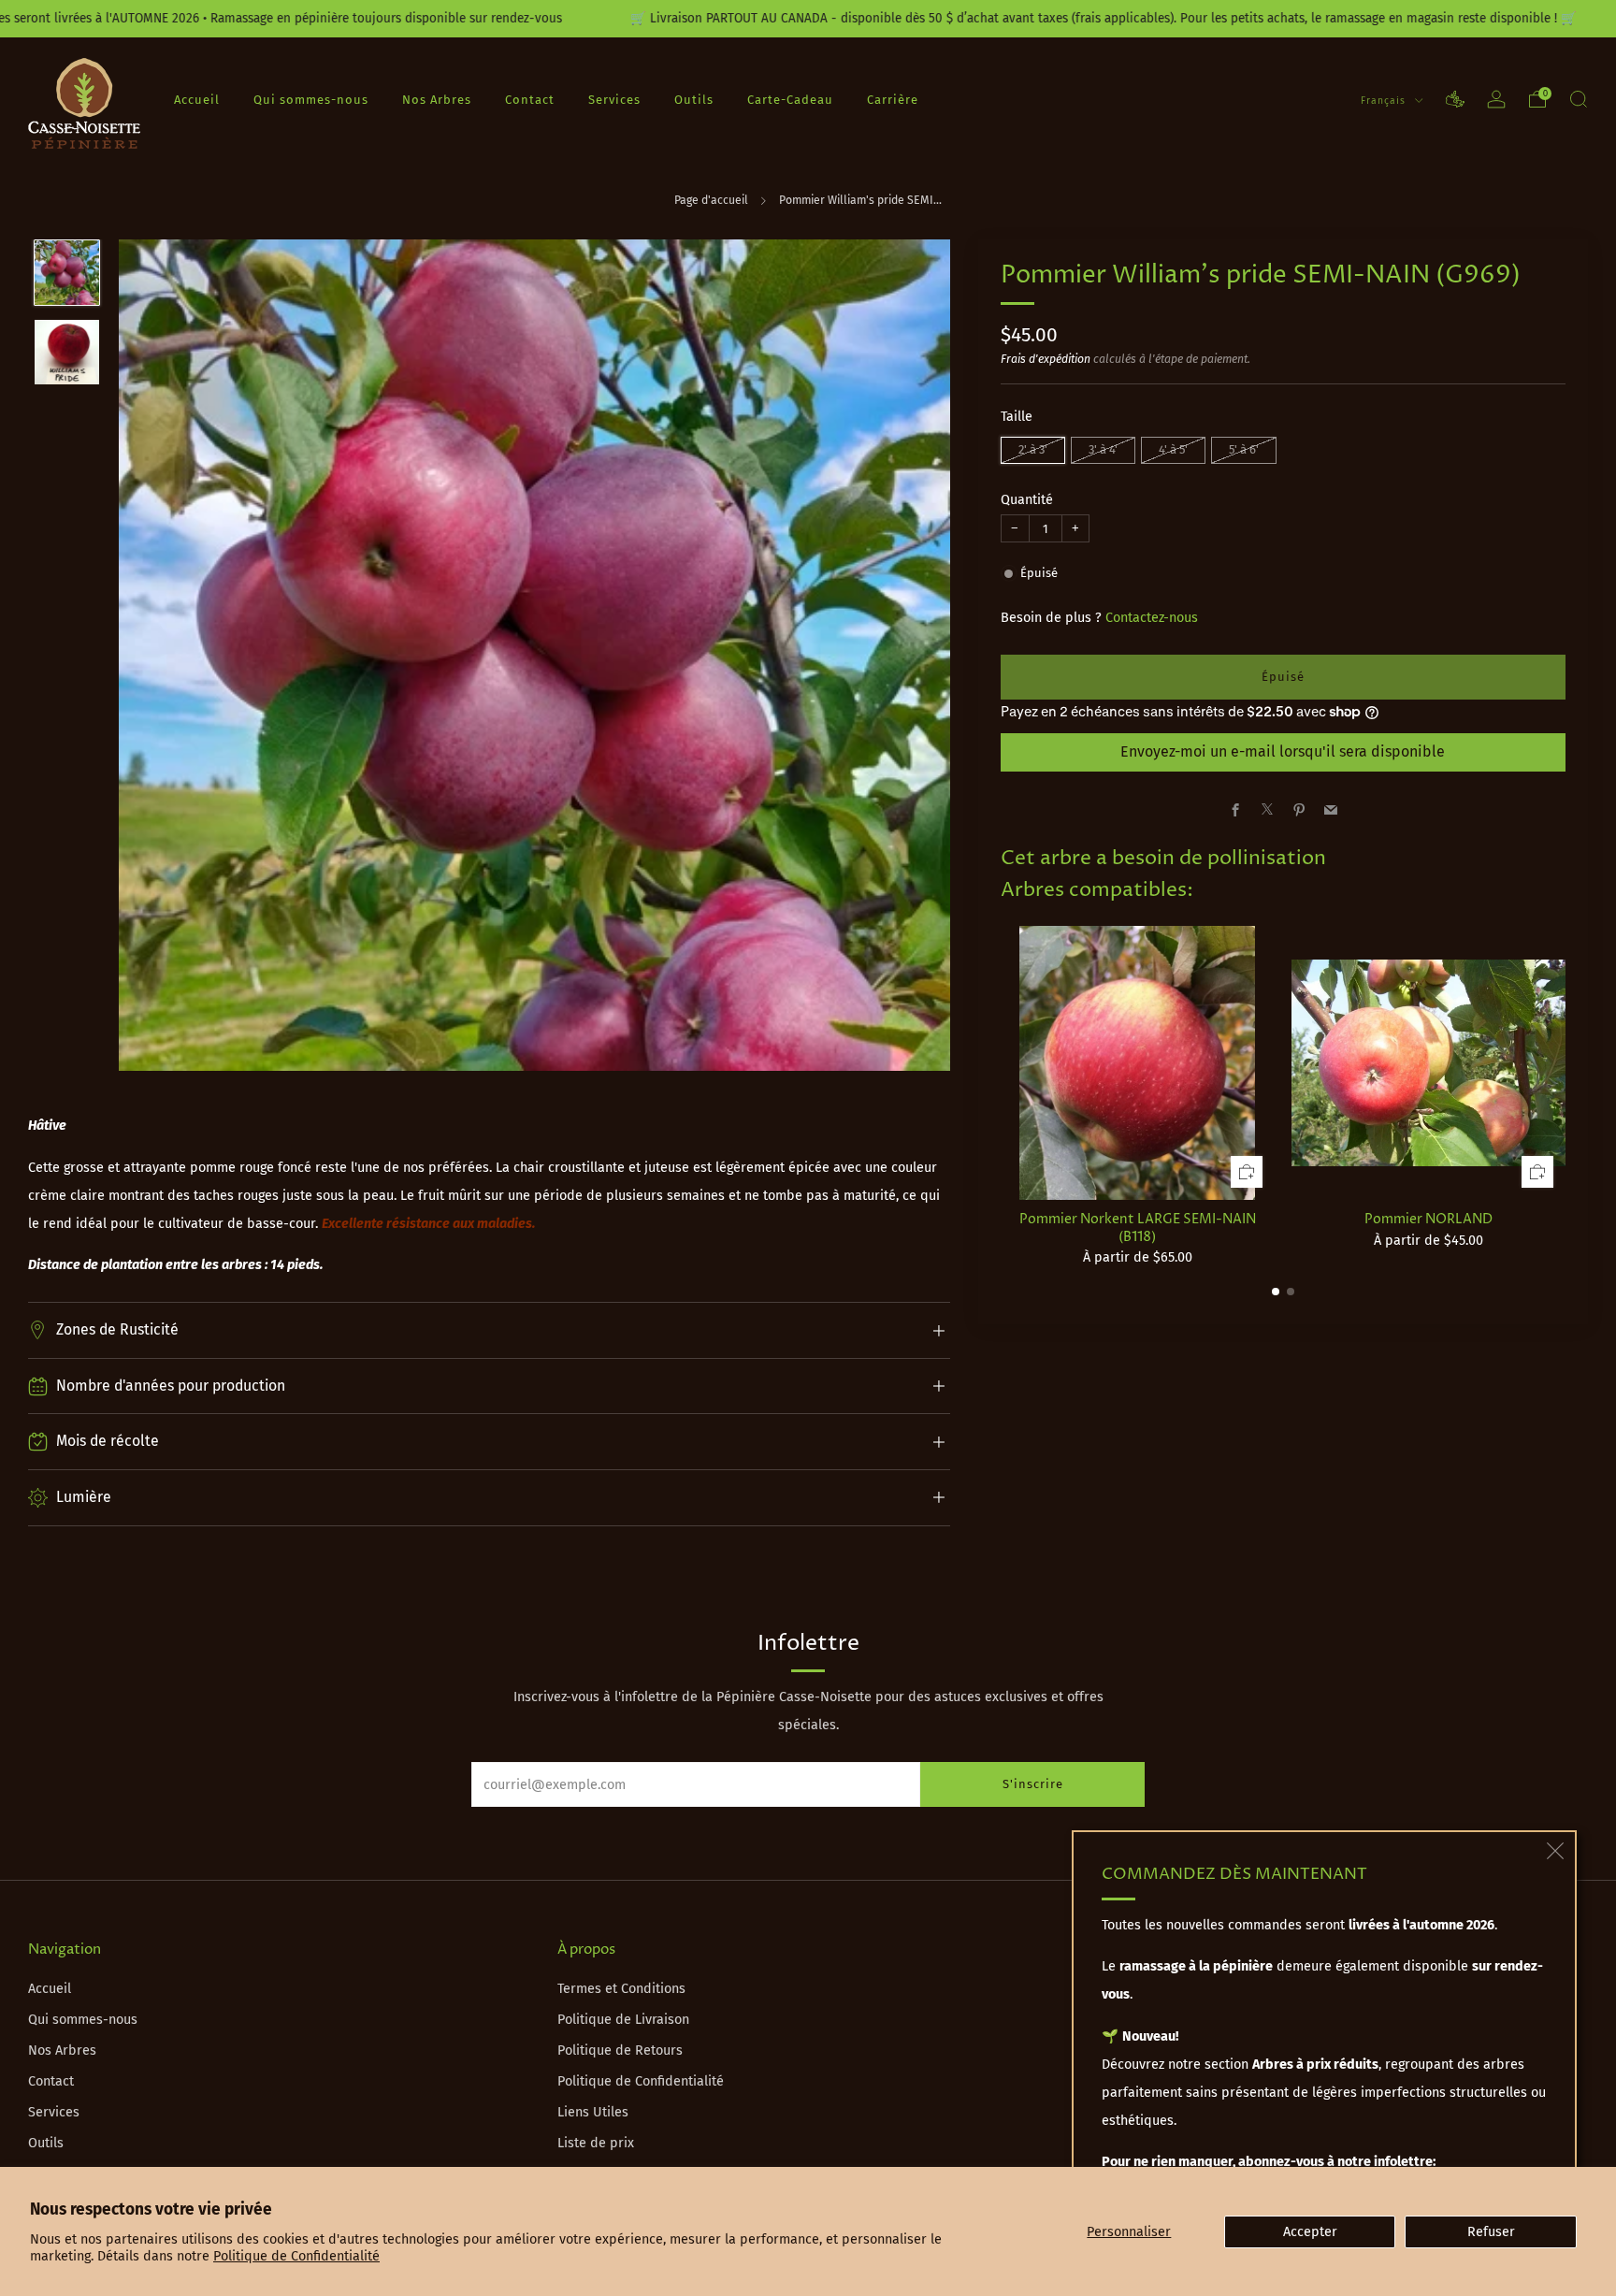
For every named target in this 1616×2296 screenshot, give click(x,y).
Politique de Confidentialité (296, 2256)
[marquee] (808, 19)
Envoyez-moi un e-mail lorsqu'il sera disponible (1283, 751)
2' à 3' (1033, 448)
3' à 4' (1103, 448)
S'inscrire (1033, 1784)
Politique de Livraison (623, 2020)
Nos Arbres (437, 100)
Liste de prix (596, 2143)
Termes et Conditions (621, 1989)
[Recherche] (1579, 99)
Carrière (893, 100)
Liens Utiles (593, 2112)
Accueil (197, 100)
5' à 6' (1244, 448)
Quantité (1027, 499)
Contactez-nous (1152, 618)
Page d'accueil (711, 200)
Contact (530, 100)
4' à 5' (1173, 448)
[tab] (1276, 1292)
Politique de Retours (620, 2051)
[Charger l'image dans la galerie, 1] (67, 273)
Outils (694, 100)
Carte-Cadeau (790, 100)
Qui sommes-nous (311, 100)
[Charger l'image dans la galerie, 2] (67, 352)
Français (1385, 101)
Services (614, 100)
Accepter (1310, 2232)
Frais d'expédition (1046, 358)
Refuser (1491, 2232)
